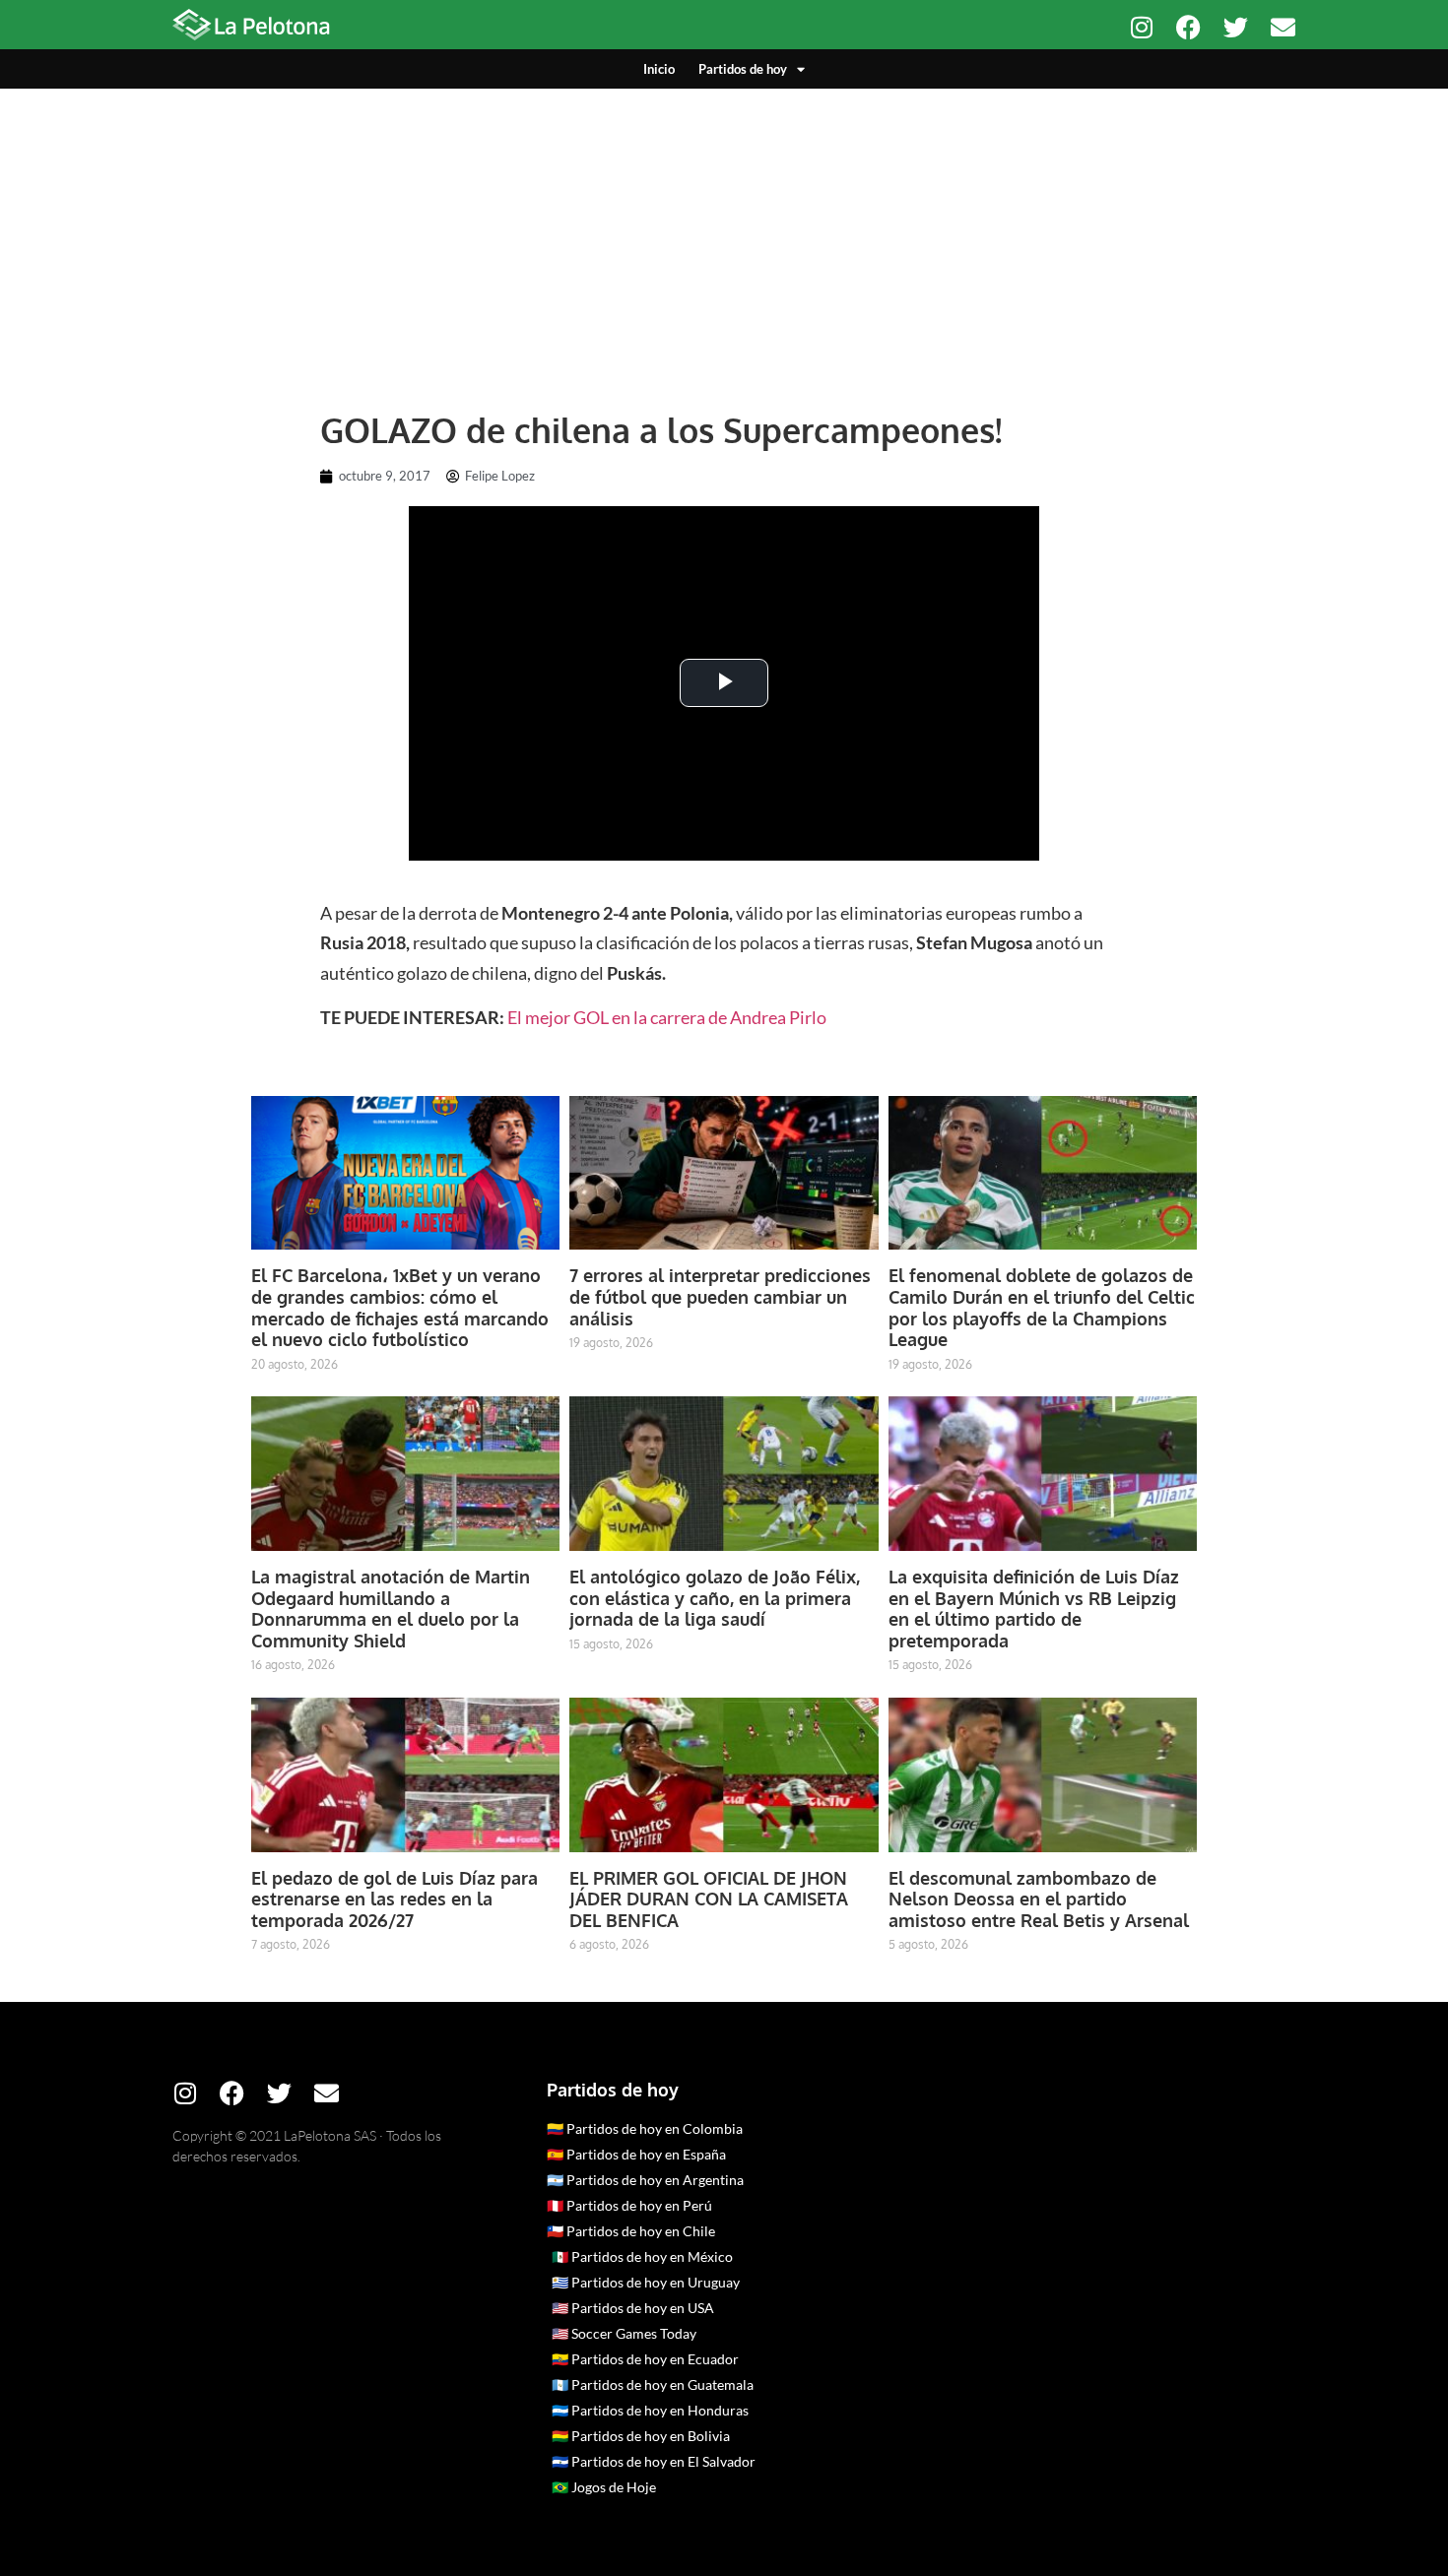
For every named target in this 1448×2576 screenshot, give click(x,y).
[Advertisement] (724, 236)
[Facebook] (1188, 27)
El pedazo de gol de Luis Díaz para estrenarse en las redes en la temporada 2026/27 (395, 1899)
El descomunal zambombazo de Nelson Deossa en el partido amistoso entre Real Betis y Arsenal (1039, 1899)
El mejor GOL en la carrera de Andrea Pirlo (667, 1017)
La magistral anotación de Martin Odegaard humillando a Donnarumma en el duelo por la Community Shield (391, 1609)
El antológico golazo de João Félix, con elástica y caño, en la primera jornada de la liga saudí (715, 1598)
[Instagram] (1141, 27)
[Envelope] (1283, 27)
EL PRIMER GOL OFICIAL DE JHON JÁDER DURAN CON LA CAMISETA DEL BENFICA (709, 1899)
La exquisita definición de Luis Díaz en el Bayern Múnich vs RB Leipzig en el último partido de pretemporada (1034, 1609)
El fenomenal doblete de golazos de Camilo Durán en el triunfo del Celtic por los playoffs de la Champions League (1042, 1307)
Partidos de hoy (743, 69)
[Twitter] (1236, 27)
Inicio (659, 69)
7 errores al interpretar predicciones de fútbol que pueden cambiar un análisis (720, 1296)
